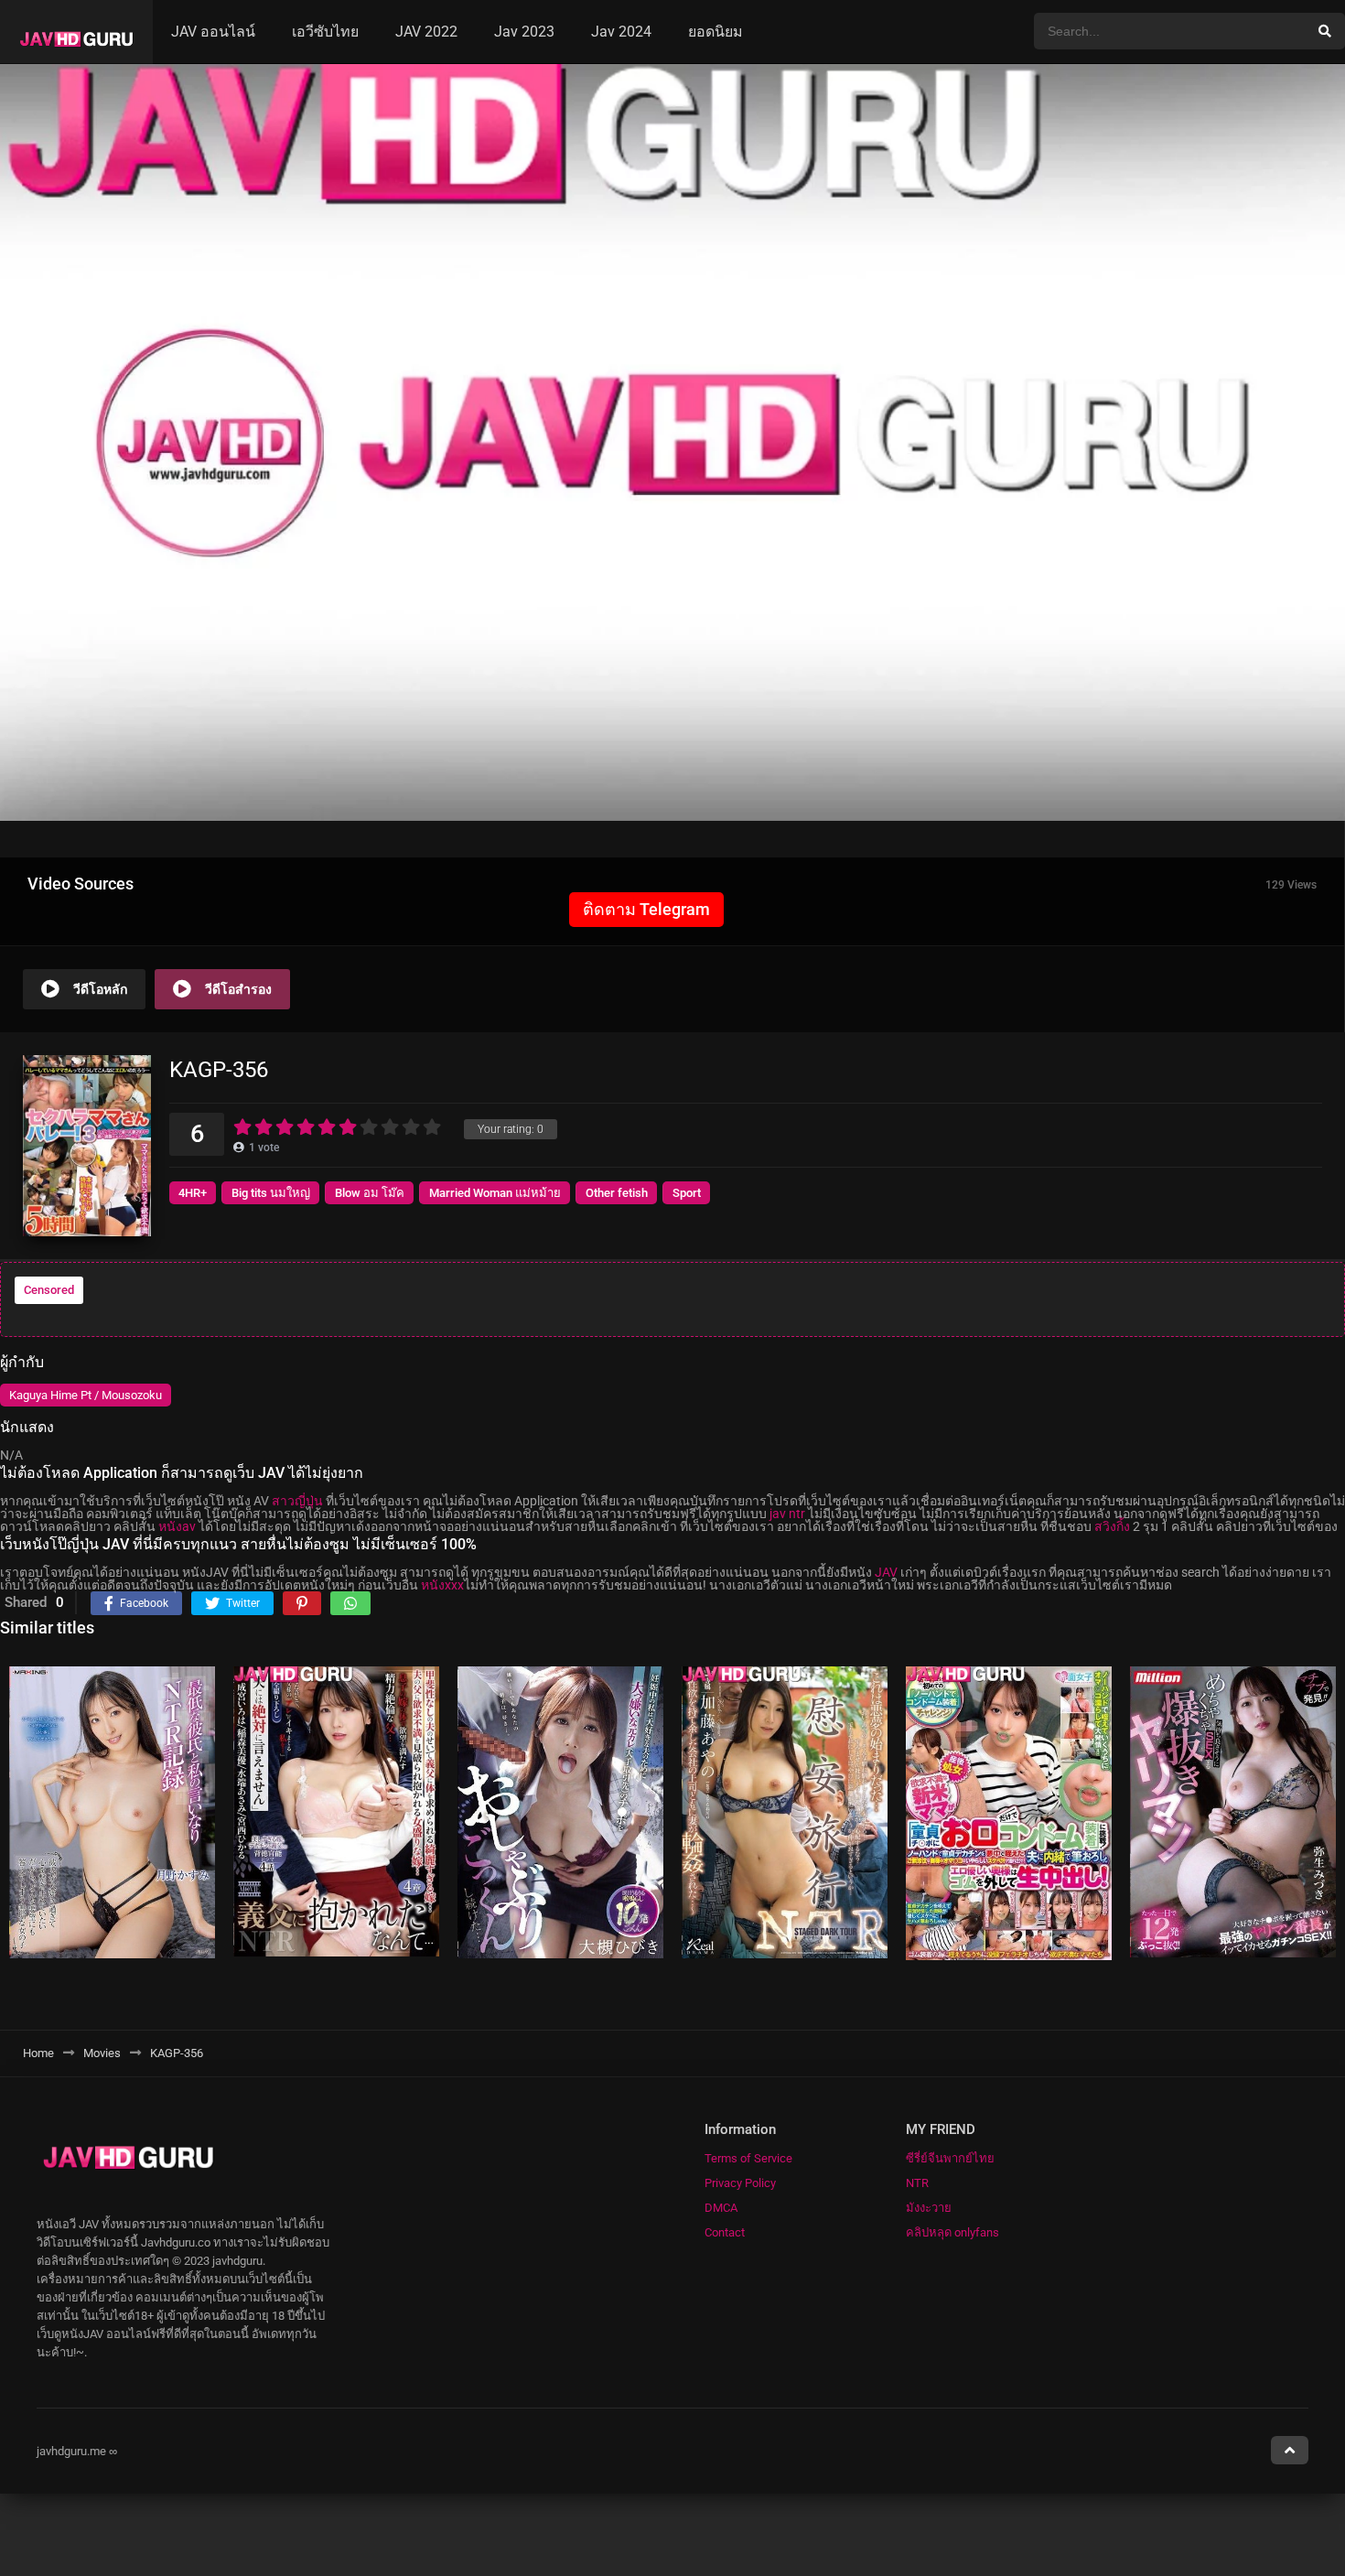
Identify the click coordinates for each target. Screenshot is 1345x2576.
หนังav (177, 1526)
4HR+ (193, 1193)
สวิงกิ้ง (1112, 1526)
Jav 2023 (524, 32)
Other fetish (617, 1193)
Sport (687, 1193)
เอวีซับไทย (325, 32)
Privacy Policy (740, 2183)
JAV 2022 (426, 32)
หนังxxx (442, 1585)
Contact (725, 2232)
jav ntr (787, 1514)
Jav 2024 (621, 32)
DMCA (721, 2208)
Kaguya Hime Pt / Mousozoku (86, 1395)
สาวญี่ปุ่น (297, 1501)
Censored (49, 1290)
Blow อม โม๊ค (370, 1193)
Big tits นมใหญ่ (271, 1193)
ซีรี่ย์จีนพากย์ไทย (950, 2158)
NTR (917, 2183)
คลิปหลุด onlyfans (952, 2232)
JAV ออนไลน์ (213, 32)
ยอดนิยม (716, 32)
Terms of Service (748, 2158)
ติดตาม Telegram (646, 909)
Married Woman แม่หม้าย (495, 1193)
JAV (886, 1572)
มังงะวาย (929, 2208)
